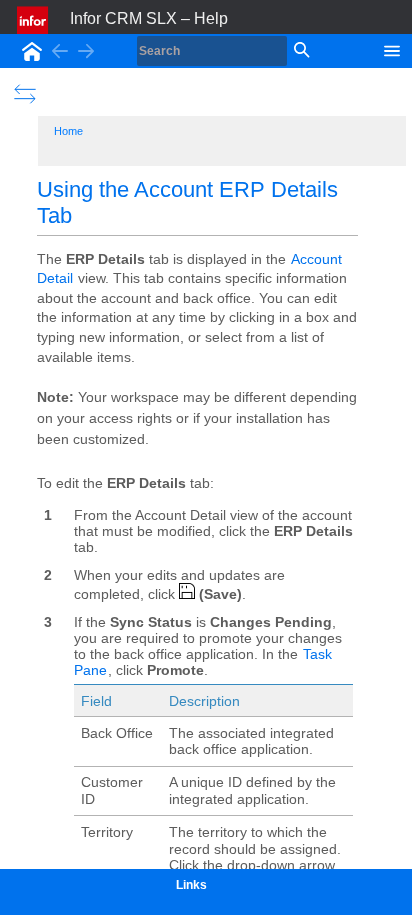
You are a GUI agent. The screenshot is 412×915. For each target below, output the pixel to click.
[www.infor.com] (34, 20)
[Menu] (392, 49)
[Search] (300, 51)
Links (191, 885)
